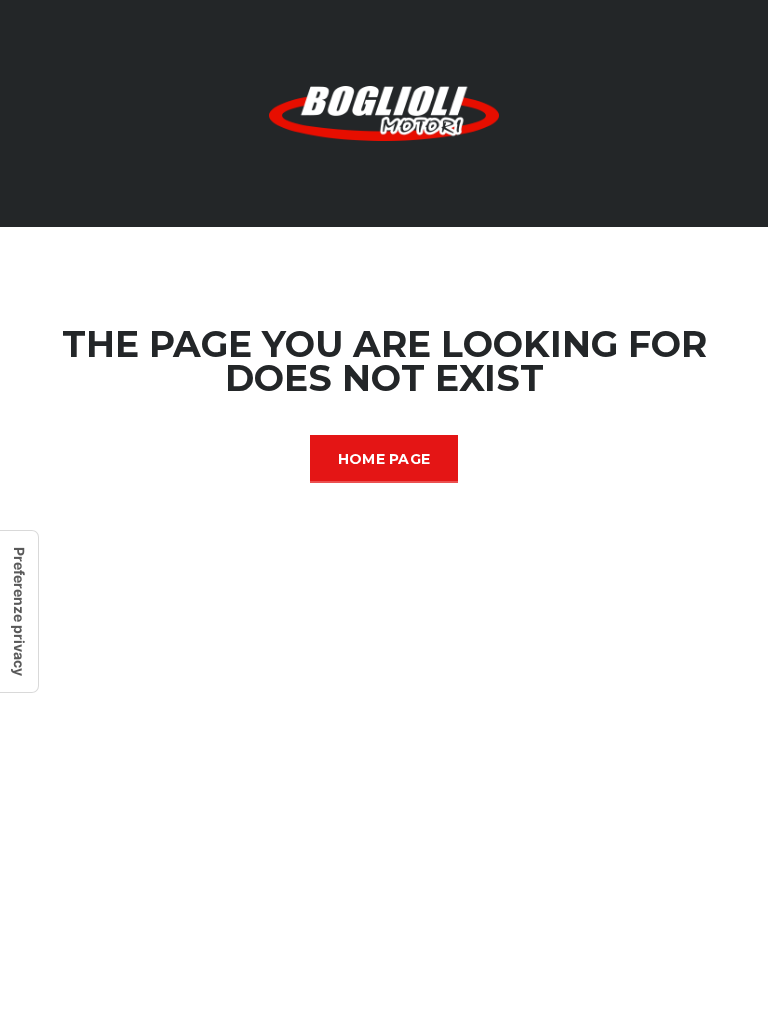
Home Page (384, 459)
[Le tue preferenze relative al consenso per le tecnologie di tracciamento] (19, 611)
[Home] (384, 111)
